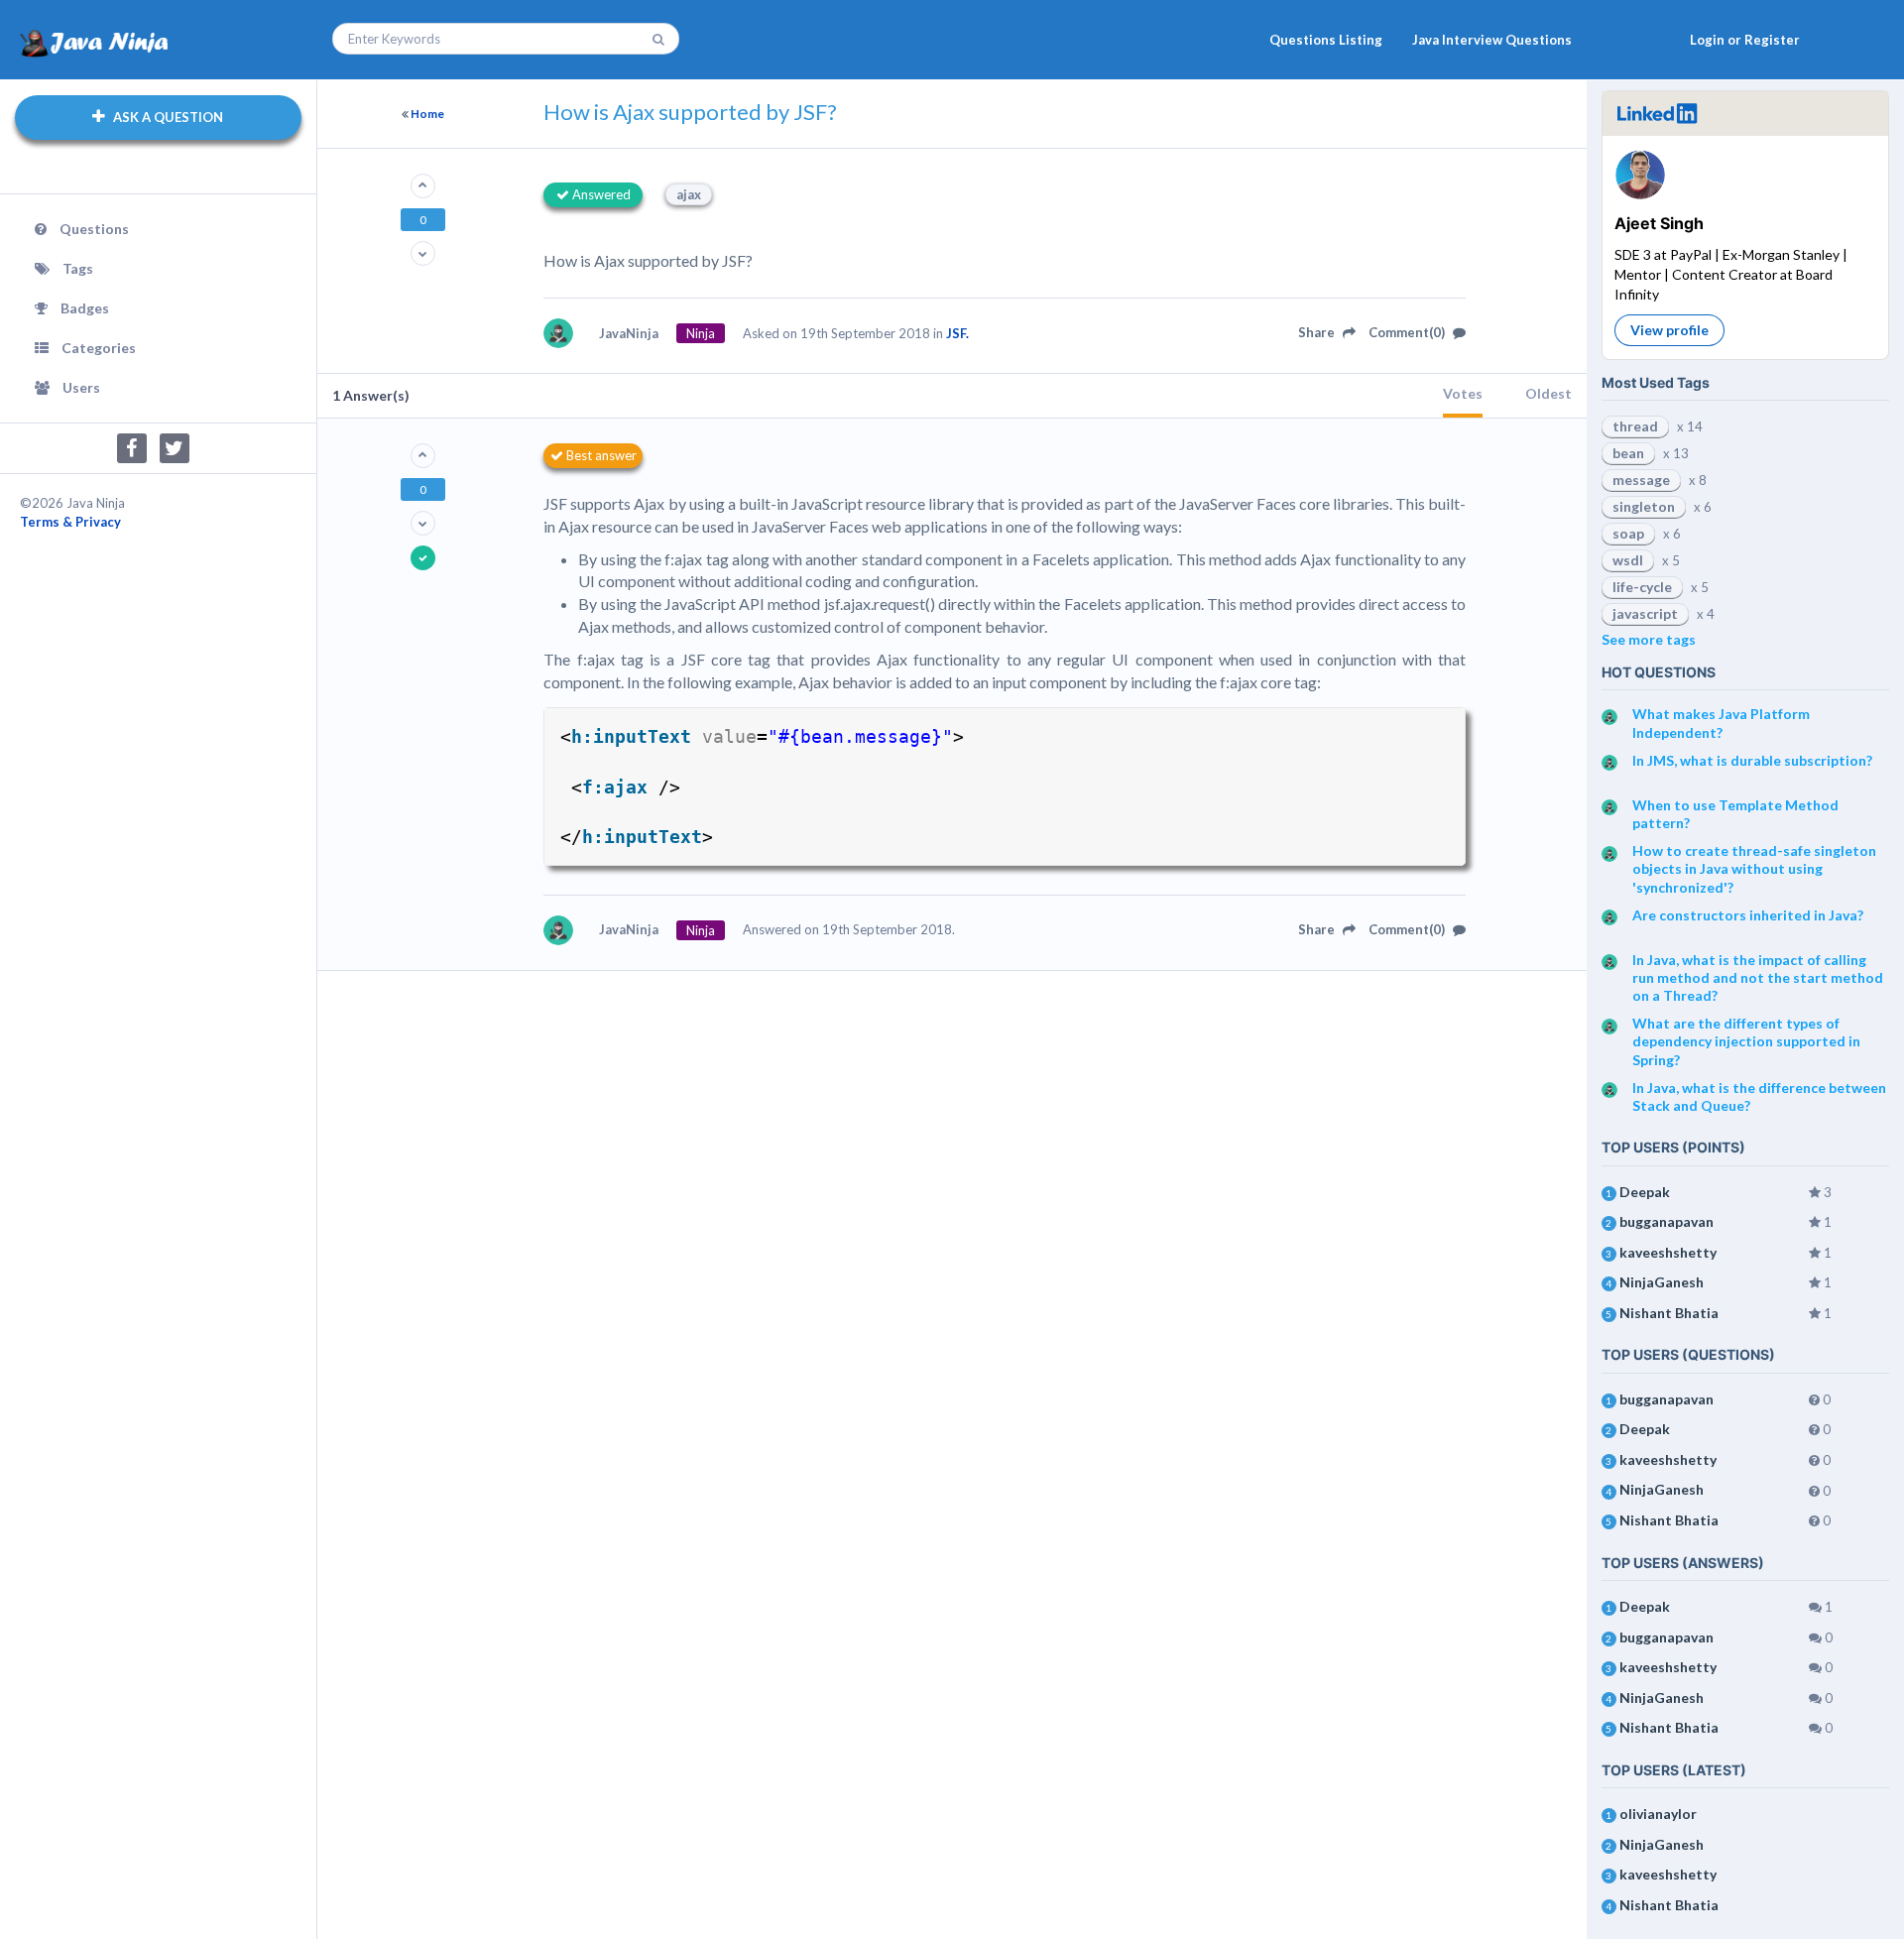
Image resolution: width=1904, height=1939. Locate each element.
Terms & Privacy (70, 522)
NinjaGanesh (1662, 1282)
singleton (1644, 506)
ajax (689, 194)
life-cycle (1642, 587)
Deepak (1645, 1192)
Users (81, 387)
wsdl (1628, 560)
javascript (1645, 613)
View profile (1669, 330)
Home (427, 114)
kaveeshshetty (1668, 1252)
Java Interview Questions (1492, 40)
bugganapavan (1666, 1221)
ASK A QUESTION (167, 117)
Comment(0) (1408, 332)
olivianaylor (1658, 1814)
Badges (85, 308)
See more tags (1649, 639)
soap (1628, 533)
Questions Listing (1326, 40)
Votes (1463, 393)
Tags (78, 268)
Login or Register (1745, 40)
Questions (94, 229)
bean (1628, 453)
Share (1318, 332)
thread (1635, 426)
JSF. (957, 333)
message (1641, 480)
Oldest (1548, 393)
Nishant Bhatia (1669, 1313)
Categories (99, 348)
